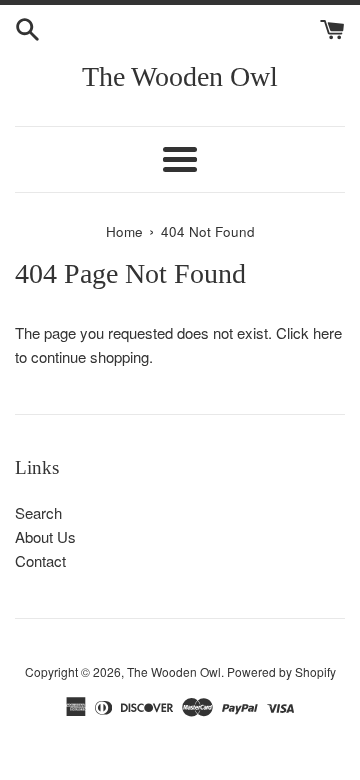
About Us (45, 536)
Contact (40, 560)
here (327, 332)
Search (38, 512)
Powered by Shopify (281, 671)
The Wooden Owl (180, 76)
